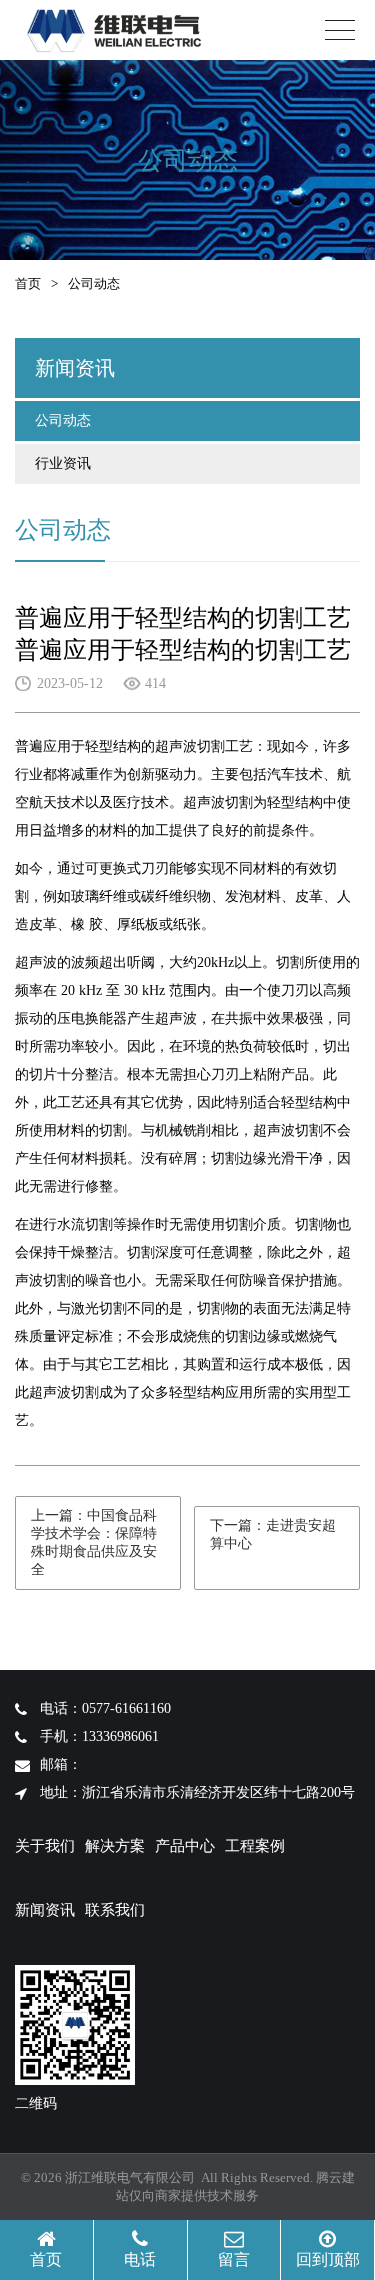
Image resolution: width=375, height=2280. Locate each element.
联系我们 (115, 1910)
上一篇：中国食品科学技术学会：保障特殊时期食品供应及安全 (94, 1542)
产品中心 (185, 1846)
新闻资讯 (45, 1910)
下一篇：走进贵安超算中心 (273, 1534)
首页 (28, 283)
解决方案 (115, 1846)
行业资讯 (63, 463)
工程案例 (255, 1846)
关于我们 (45, 1846)
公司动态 (63, 420)
